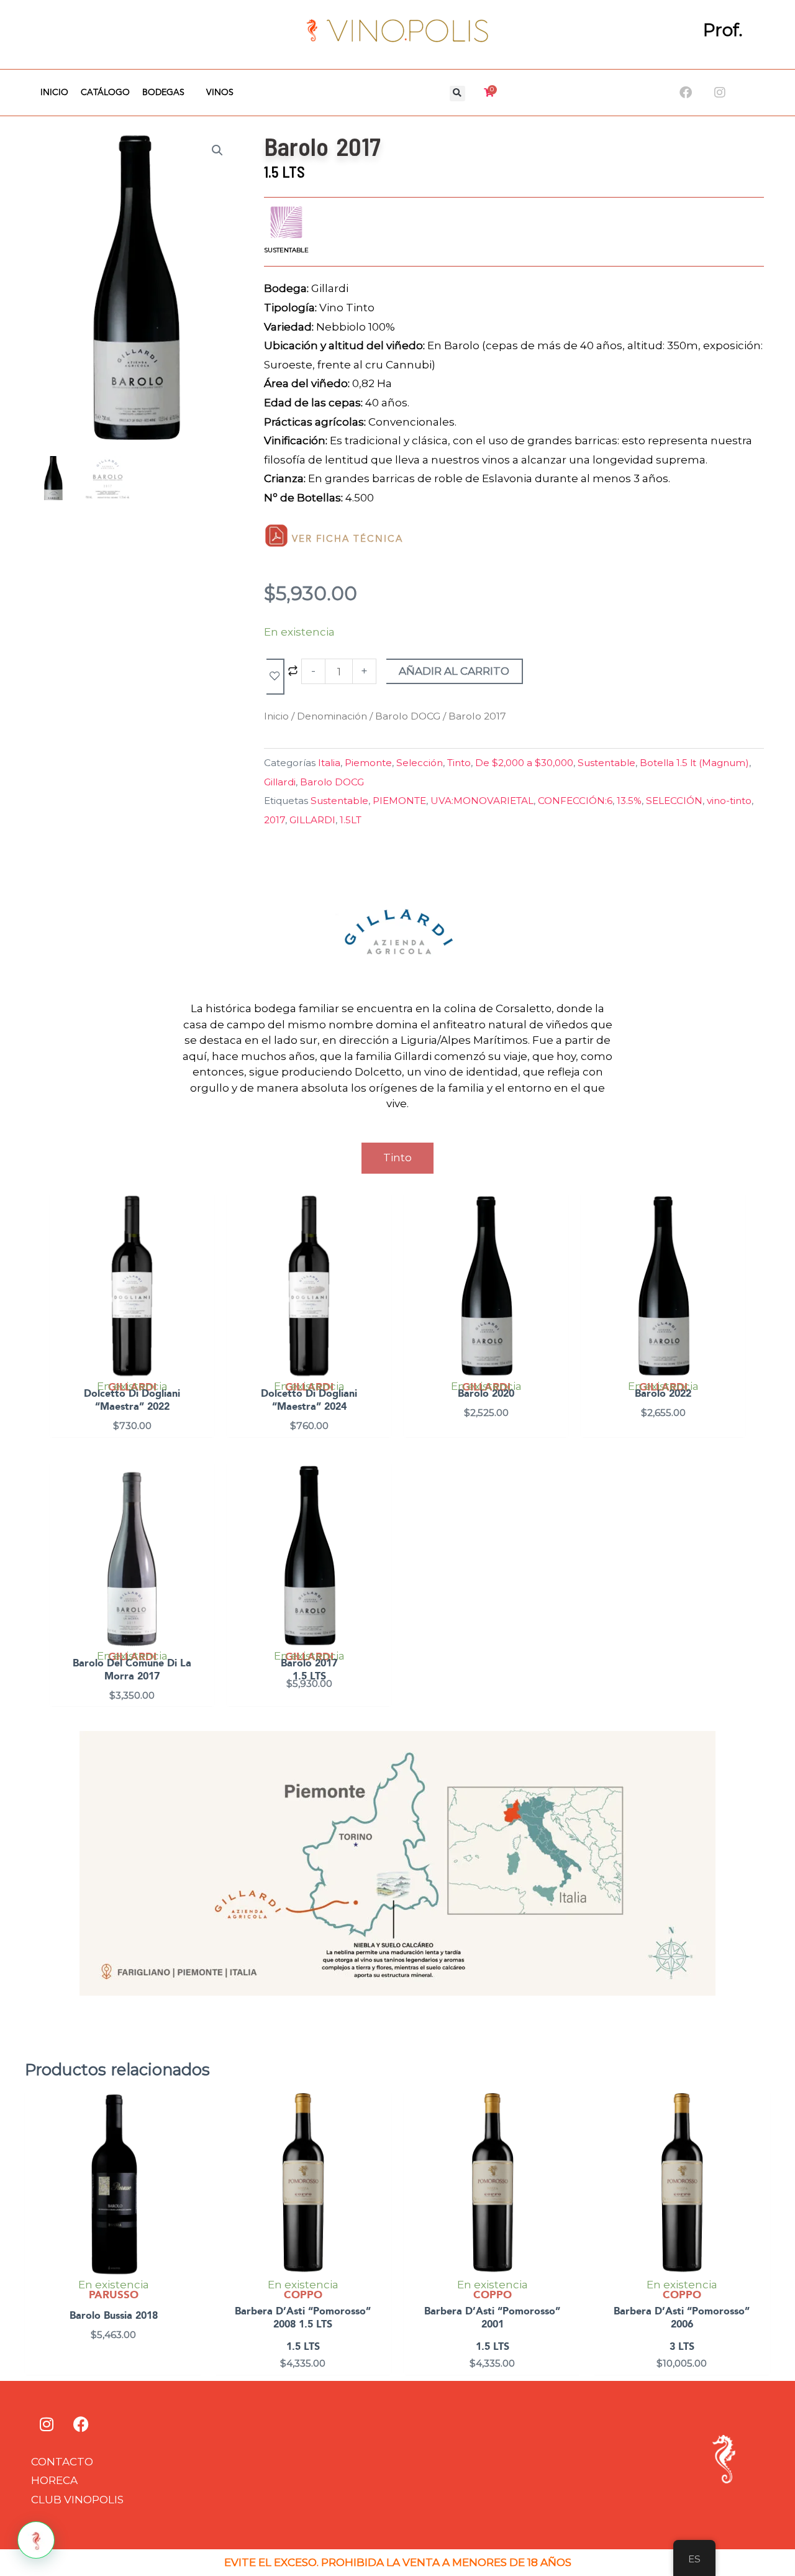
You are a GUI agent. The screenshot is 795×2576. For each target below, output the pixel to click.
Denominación (332, 716)
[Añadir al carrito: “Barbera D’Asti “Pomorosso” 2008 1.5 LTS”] (379, 2134)
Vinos (220, 93)
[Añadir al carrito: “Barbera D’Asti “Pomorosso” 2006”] (758, 2134)
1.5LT (351, 820)
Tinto (459, 763)
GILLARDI (312, 820)
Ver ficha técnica (348, 539)
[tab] (397, 1158)
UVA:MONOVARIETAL (482, 801)
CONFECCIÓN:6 (575, 801)
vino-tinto (729, 801)
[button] (457, 94)
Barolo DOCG (408, 716)
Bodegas (163, 93)
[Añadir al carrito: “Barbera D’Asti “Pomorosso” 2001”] (569, 2134)
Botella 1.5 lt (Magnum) (694, 763)
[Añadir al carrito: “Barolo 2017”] (379, 1505)
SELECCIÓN (674, 801)
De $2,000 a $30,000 (524, 763)
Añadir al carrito (454, 671)
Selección (420, 763)
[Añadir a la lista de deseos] (275, 677)
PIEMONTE (399, 801)
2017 (275, 820)
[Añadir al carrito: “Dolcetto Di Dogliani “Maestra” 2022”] (202, 1235)
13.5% (629, 801)
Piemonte (368, 763)
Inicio (54, 93)
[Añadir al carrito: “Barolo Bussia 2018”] (190, 2134)
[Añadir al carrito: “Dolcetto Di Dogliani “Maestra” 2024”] (379, 1235)
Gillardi (280, 782)
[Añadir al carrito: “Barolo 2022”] (733, 1235)
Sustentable (606, 763)
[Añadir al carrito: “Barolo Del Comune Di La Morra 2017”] (202, 1505)
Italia (329, 763)
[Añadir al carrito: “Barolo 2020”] (556, 1235)
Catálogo (105, 93)
